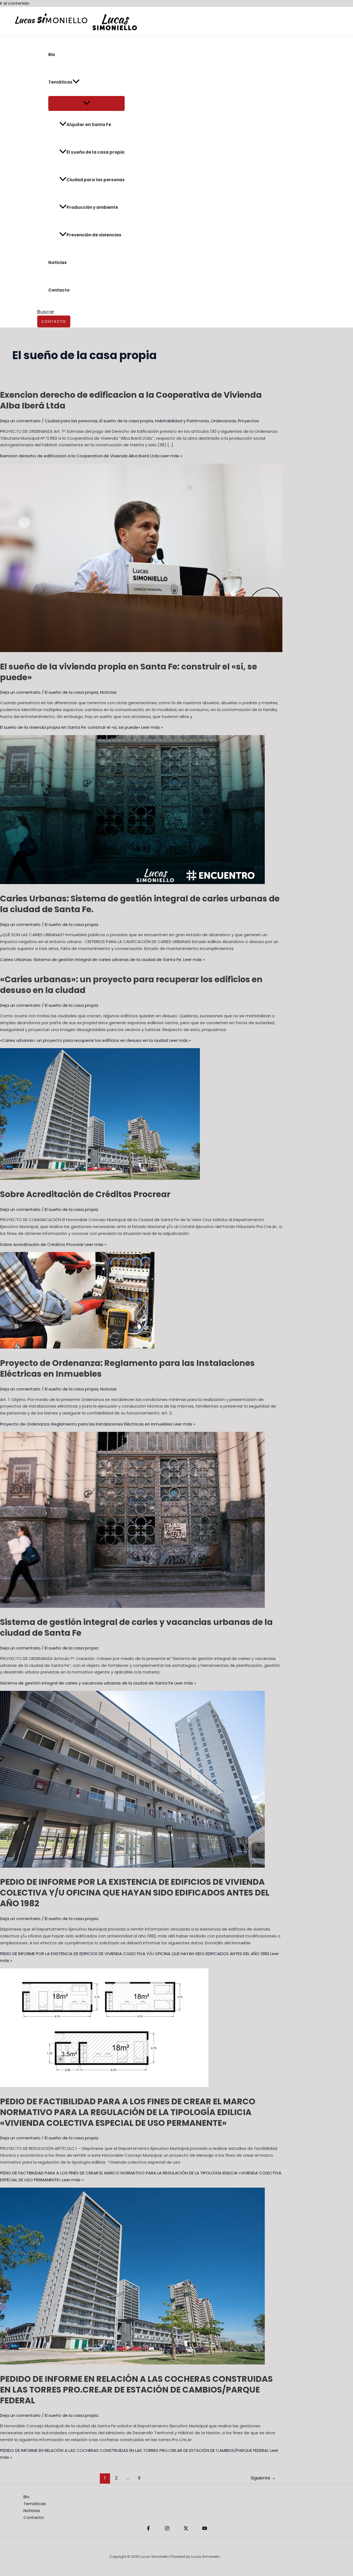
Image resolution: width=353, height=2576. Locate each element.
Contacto (59, 290)
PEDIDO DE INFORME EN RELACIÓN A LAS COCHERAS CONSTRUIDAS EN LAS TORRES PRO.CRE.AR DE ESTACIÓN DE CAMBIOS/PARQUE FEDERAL (136, 2390)
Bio (52, 54)
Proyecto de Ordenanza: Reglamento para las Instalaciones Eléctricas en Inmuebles (127, 1368)
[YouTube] (205, 2529)
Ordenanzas (224, 421)
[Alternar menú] (86, 103)
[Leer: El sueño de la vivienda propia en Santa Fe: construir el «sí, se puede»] (141, 651)
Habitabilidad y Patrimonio (182, 421)
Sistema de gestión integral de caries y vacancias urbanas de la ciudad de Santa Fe (136, 1627)
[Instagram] (167, 2529)
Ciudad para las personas (96, 180)
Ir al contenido (15, 3)
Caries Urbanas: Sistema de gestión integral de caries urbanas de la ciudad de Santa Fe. (140, 904)
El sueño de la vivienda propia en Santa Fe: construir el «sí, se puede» (129, 672)
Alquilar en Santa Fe (89, 125)
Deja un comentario (20, 421)
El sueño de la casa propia (95, 152)
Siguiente (263, 2478)
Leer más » (91, 456)
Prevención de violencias (94, 235)
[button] (76, 82)
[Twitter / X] (186, 2529)
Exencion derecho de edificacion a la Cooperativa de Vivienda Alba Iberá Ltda (131, 400)
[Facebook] (148, 2529)
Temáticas (60, 82)
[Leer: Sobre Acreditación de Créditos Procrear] (100, 1178)
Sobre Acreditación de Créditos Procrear (85, 1194)
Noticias (58, 262)
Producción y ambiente (92, 207)
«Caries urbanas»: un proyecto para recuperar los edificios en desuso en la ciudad (131, 985)
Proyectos (248, 421)
